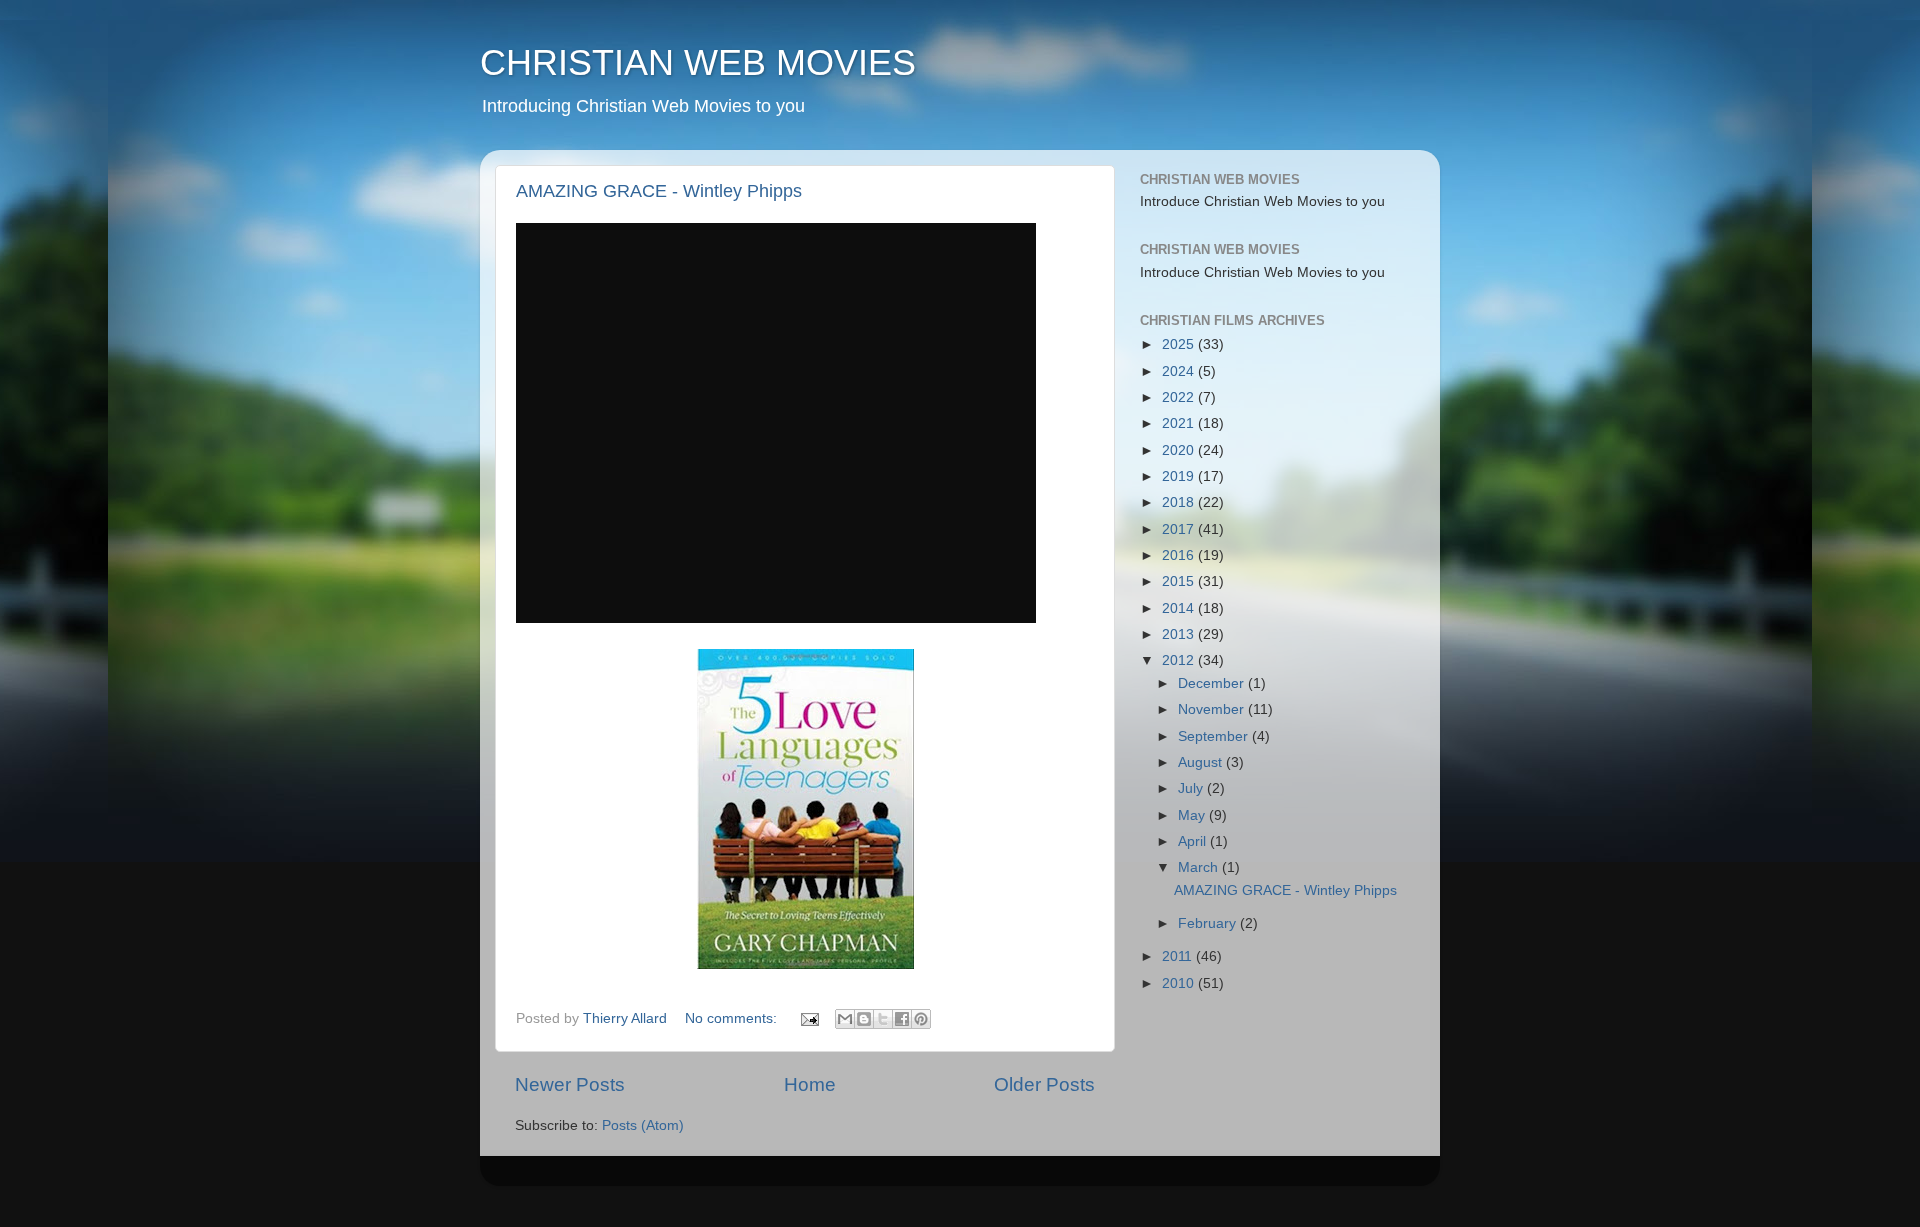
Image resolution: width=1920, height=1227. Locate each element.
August (1202, 762)
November (1213, 709)
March (1200, 867)
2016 (1180, 555)
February (1209, 923)
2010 (1180, 983)
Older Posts (1044, 1084)
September (1215, 736)
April (1194, 841)
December (1213, 683)
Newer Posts (570, 1084)
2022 (1180, 397)
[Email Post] (808, 1018)
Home (810, 1084)
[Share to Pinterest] (921, 1019)
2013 (1180, 634)
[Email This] (845, 1019)
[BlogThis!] (864, 1019)
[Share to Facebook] (902, 1019)
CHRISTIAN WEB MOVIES (698, 62)
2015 (1180, 581)
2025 (1180, 344)
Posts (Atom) (643, 1125)
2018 (1180, 502)
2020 (1180, 450)
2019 (1180, 476)
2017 (1180, 529)
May (1193, 815)
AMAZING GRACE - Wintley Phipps (659, 191)
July (1192, 788)
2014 (1180, 608)
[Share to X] (883, 1019)
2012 (1180, 660)
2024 (1180, 371)
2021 (1180, 423)
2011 (1179, 956)
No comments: (733, 1018)
